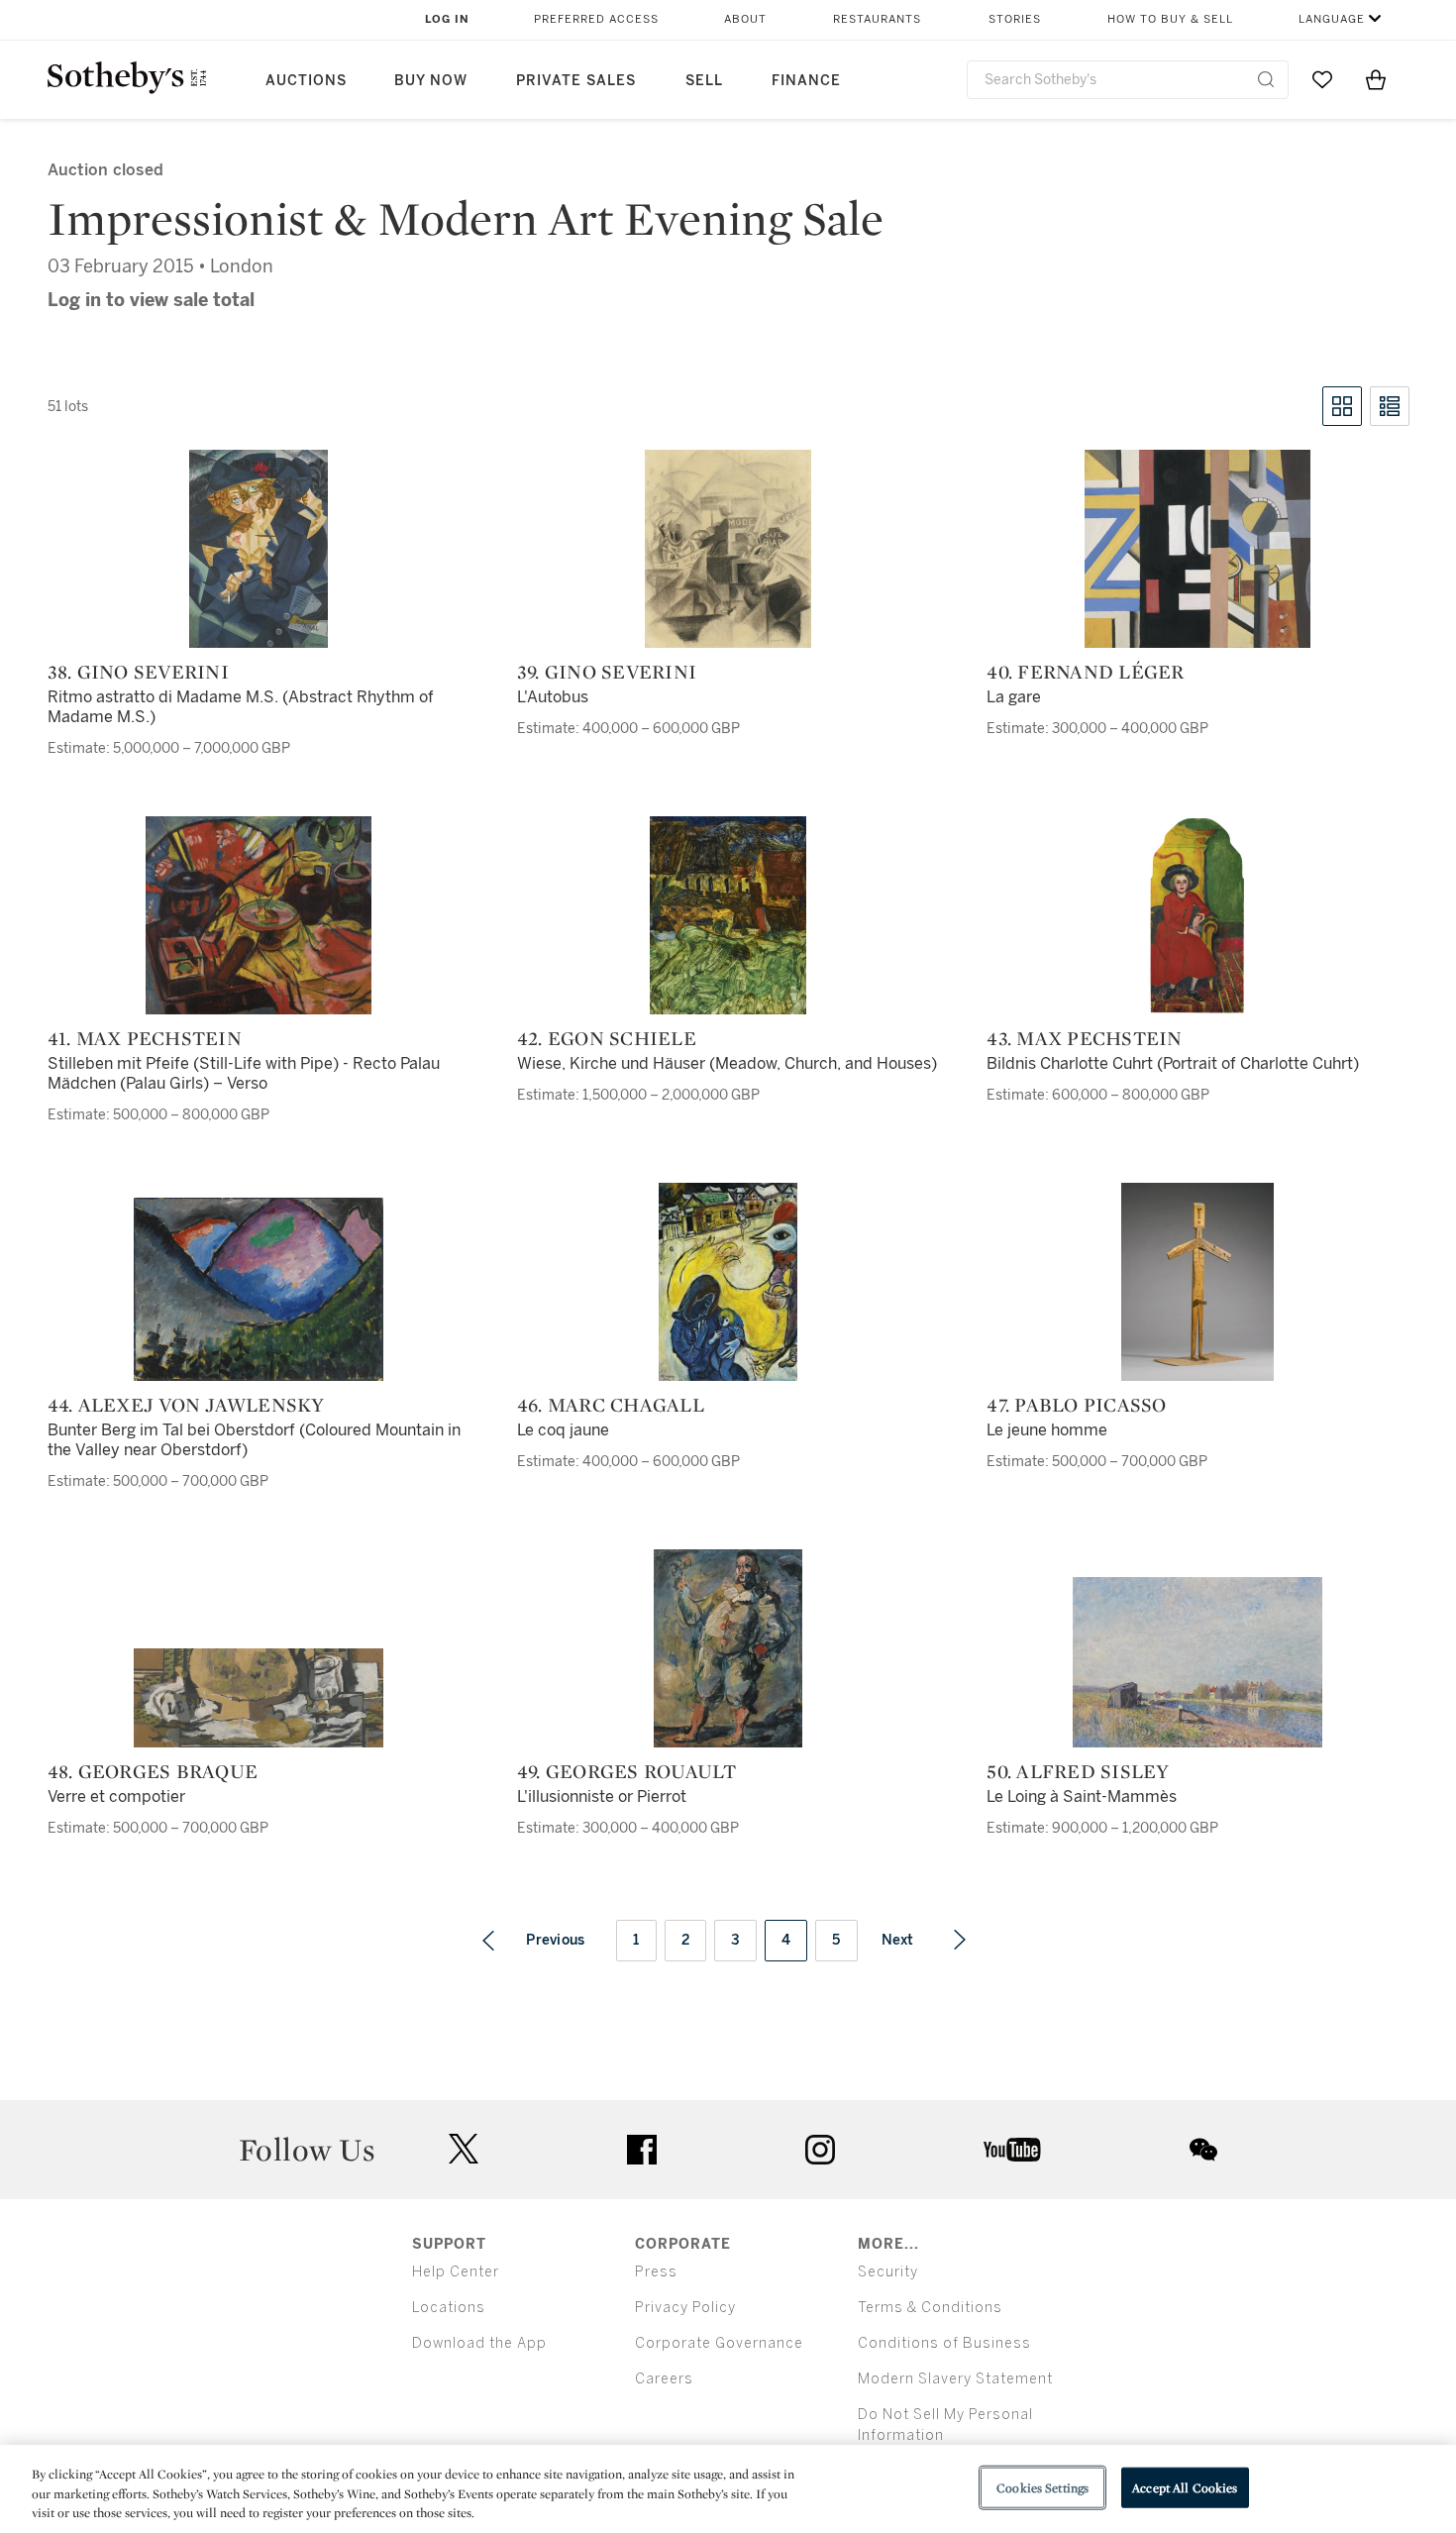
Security (888, 2272)
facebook (642, 2150)
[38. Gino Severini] (259, 549)
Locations (449, 2308)
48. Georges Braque (153, 1771)
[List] (1390, 406)
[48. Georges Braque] (259, 1698)
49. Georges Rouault (627, 1771)
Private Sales (576, 81)
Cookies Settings (1042, 2487)
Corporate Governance (719, 2343)
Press (656, 2272)
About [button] (745, 19)
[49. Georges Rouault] (728, 1648)
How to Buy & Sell (1170, 19)
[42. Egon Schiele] (728, 915)
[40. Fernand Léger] (1197, 549)
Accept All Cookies (1185, 2487)
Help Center (456, 2272)
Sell (704, 81)
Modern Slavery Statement (955, 2379)
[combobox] (1128, 80)
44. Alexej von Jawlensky (186, 1405)
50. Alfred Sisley (1078, 1771)
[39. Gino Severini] (728, 549)
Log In (447, 19)
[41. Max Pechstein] (259, 915)
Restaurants (877, 19)
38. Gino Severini (138, 672)
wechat (1203, 2150)
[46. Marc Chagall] (728, 1282)
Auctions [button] (306, 81)
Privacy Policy (685, 2308)
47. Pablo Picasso (1076, 1405)
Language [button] (1332, 19)
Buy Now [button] (431, 81)
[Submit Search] (1266, 79)
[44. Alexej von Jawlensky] (259, 1289)
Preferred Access (596, 19)
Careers (664, 2379)
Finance (806, 81)
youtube (1012, 2150)
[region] (728, 2489)
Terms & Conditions (930, 2308)
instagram (820, 2150)
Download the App (479, 2343)
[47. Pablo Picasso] (1197, 1282)
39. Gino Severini (607, 672)
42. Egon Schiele (607, 1038)
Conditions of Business (944, 2343)
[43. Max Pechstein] (1197, 915)
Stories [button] (1015, 19)
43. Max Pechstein (1084, 1038)
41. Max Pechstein (145, 1038)
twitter (464, 2149)
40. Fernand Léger (1085, 672)
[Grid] (1342, 406)
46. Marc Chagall (611, 1405)
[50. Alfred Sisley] (1197, 1662)
